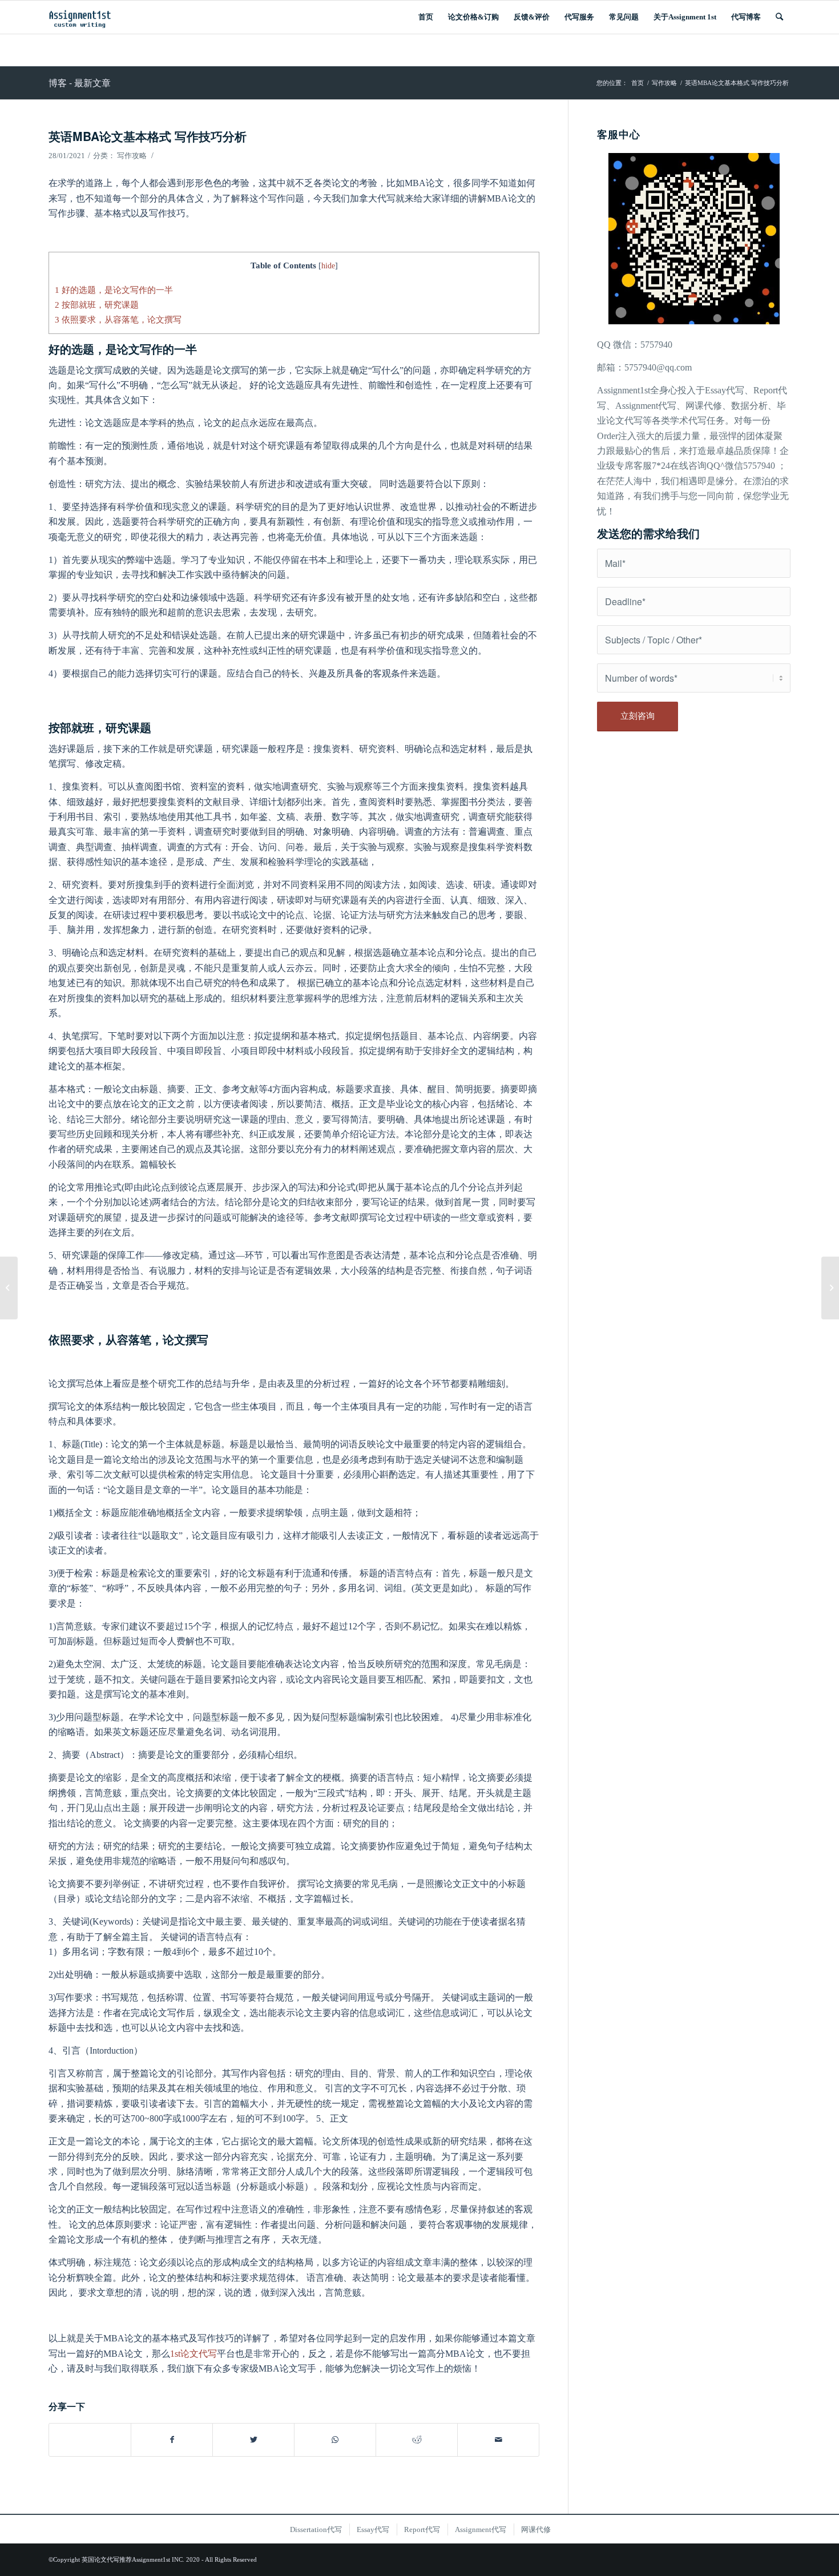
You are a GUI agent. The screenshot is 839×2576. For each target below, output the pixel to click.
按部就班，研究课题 (97, 305)
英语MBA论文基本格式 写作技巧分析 (148, 136)
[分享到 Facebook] (172, 2440)
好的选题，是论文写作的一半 (114, 290)
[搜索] (779, 17)
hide (328, 266)
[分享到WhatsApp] (335, 2440)
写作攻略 (132, 156)
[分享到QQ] (90, 2434)
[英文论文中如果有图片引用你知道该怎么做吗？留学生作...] (9, 1288)
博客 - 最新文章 (80, 82)
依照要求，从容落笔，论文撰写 (118, 319)
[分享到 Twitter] (253, 2440)
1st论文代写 (193, 2354)
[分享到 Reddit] (417, 2440)
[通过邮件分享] (498, 2440)
